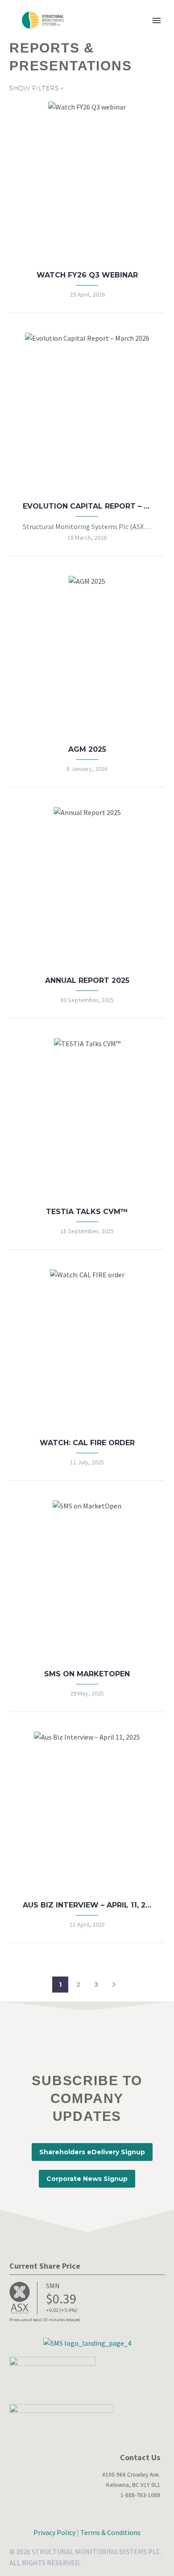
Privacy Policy (54, 2532)
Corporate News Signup (87, 2179)
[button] (114, 1985)
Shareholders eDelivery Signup (92, 2152)
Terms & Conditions (110, 2532)
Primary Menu (157, 20)
